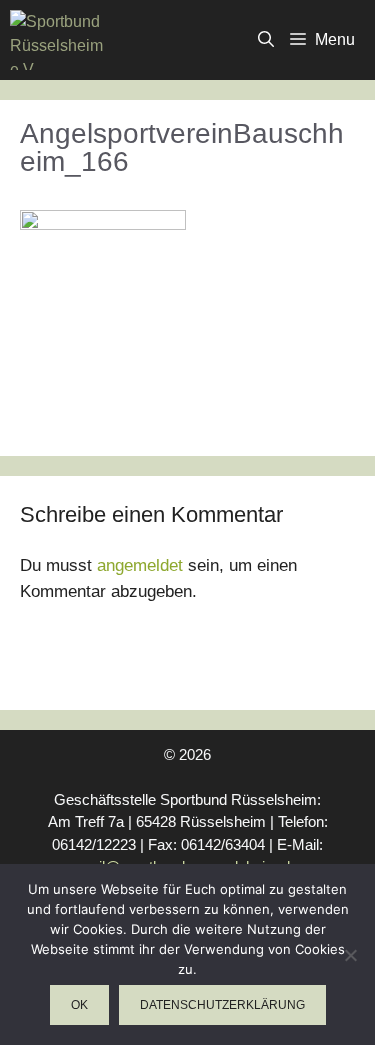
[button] (266, 40)
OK (79, 1005)
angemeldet (140, 565)
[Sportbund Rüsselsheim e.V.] (56, 40)
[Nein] (350, 955)
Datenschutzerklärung (222, 1005)
